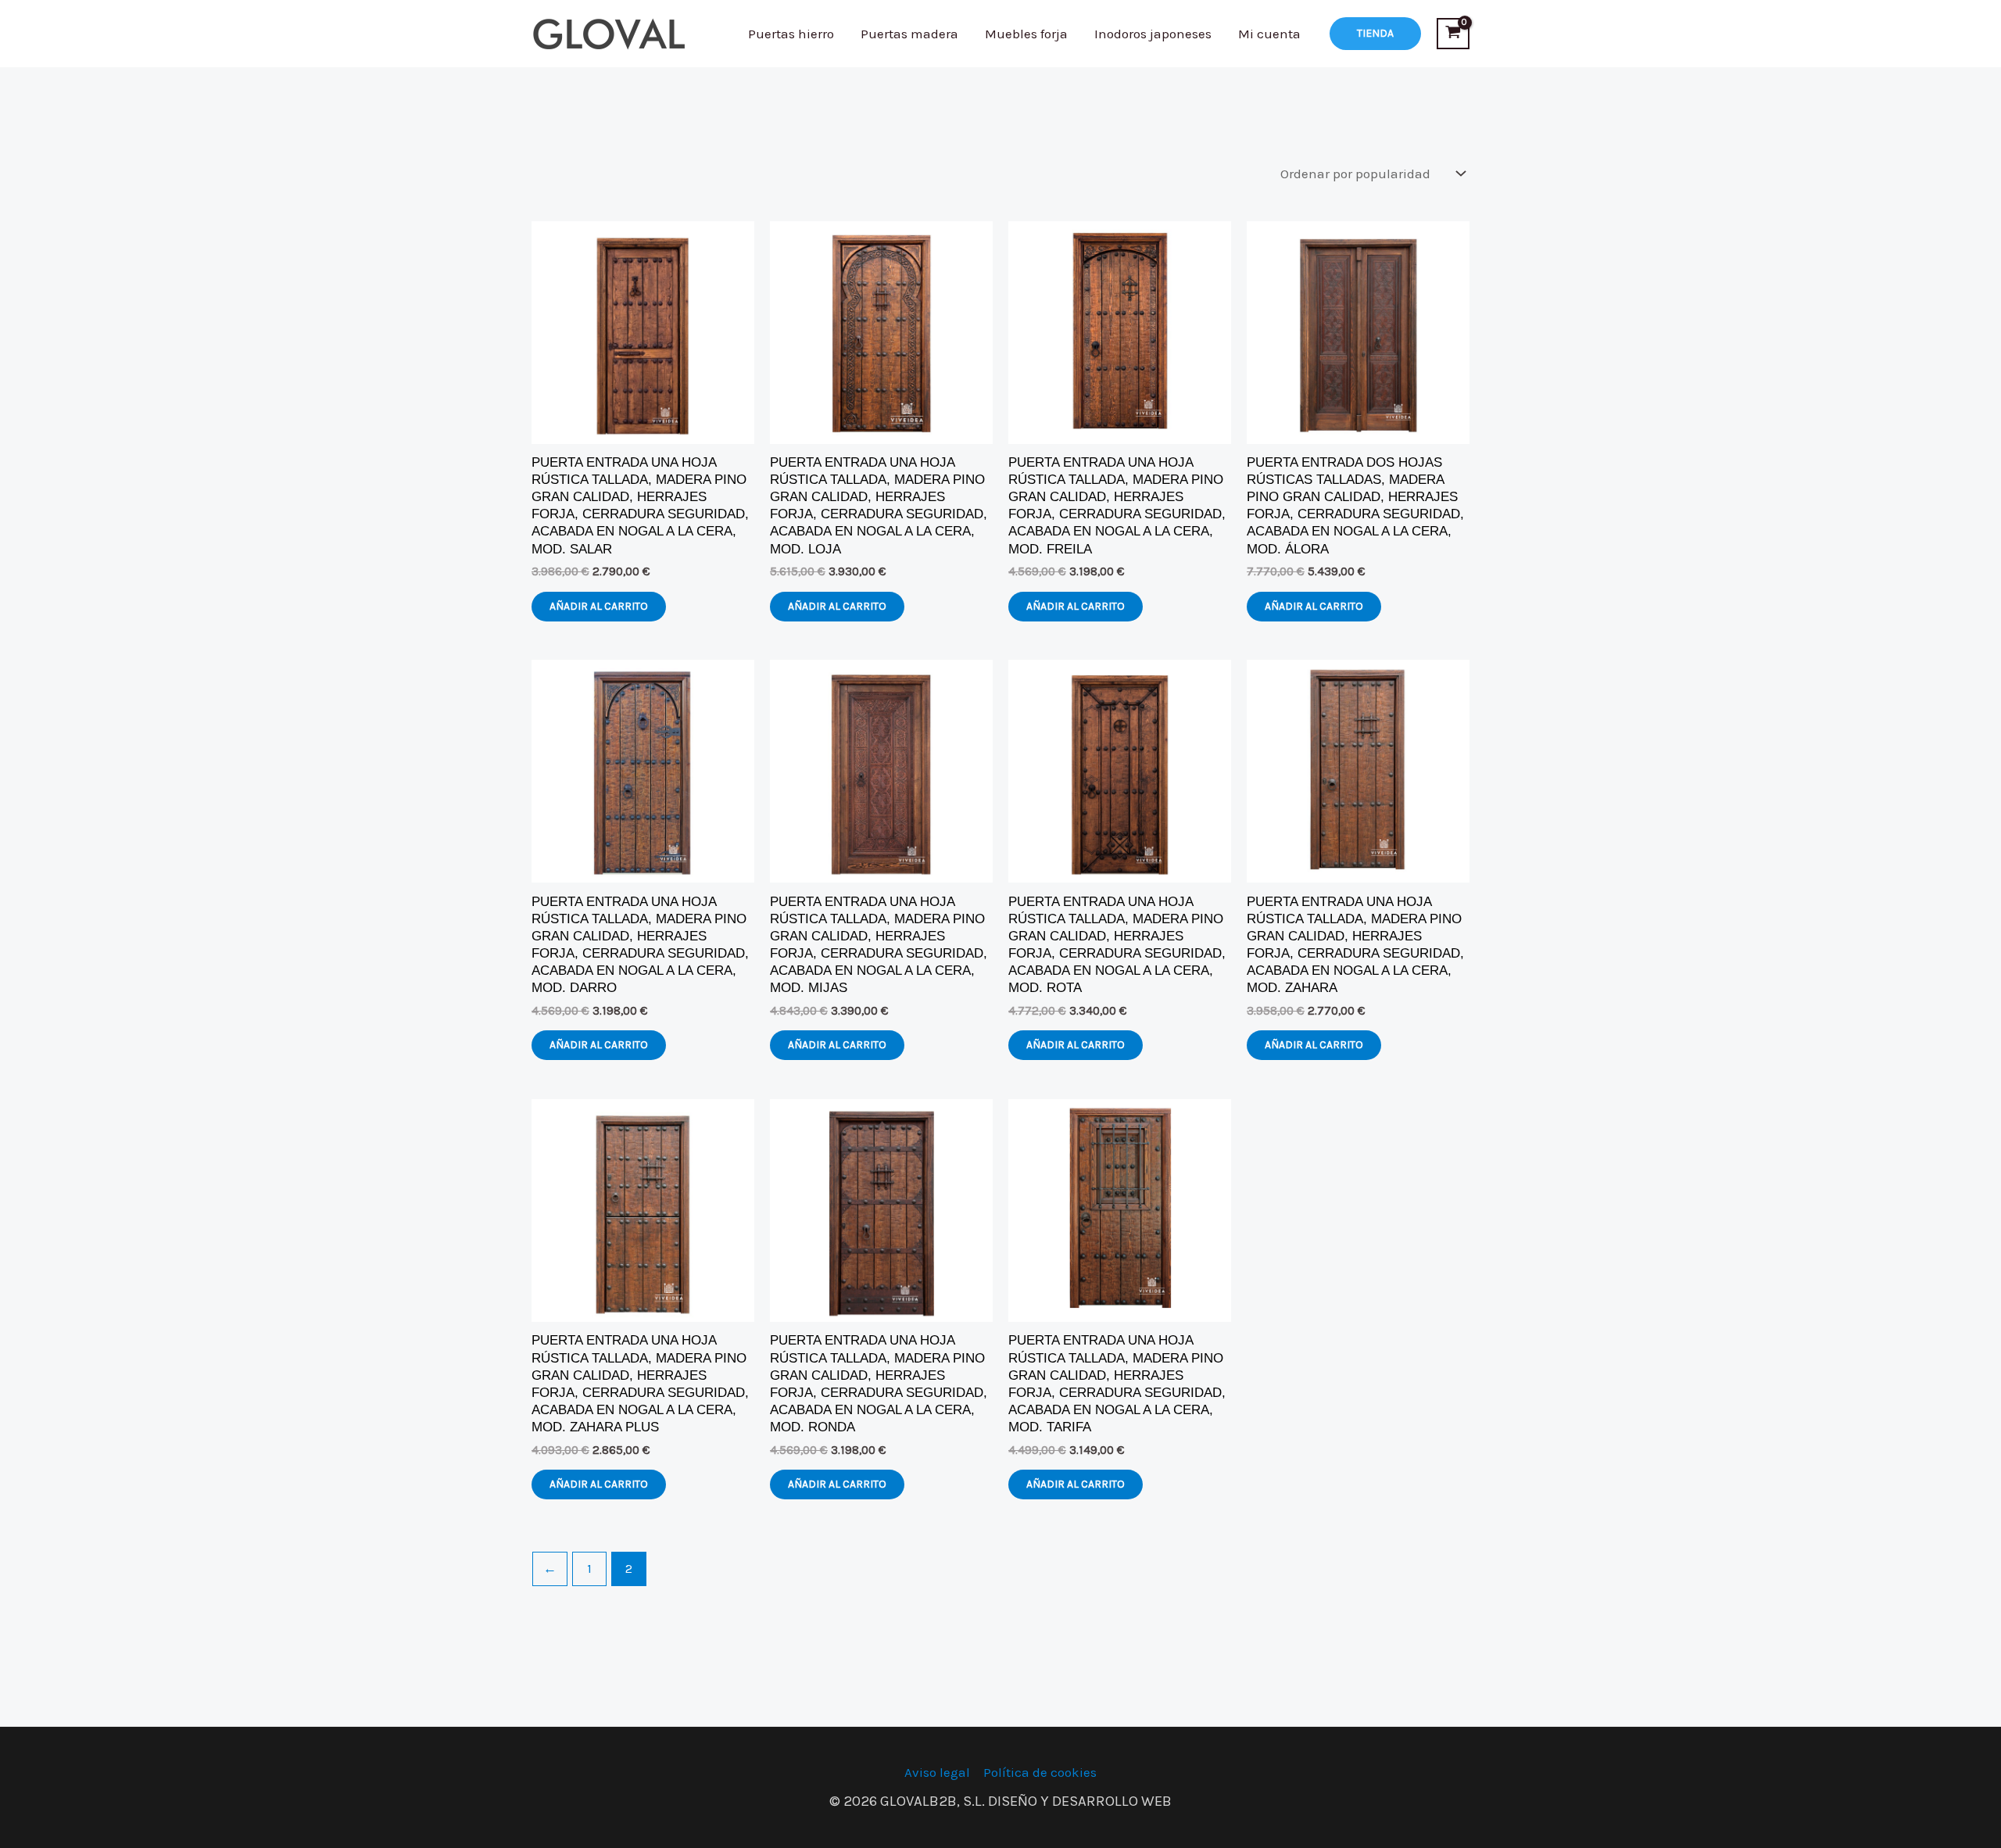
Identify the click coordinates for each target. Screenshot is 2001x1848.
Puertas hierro (791, 34)
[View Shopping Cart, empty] (1453, 34)
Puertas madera (909, 34)
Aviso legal (937, 1772)
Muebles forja (1026, 34)
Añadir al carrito (599, 606)
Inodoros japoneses (1153, 34)
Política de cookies (1040, 1772)
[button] (1375, 34)
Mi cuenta (1269, 34)
